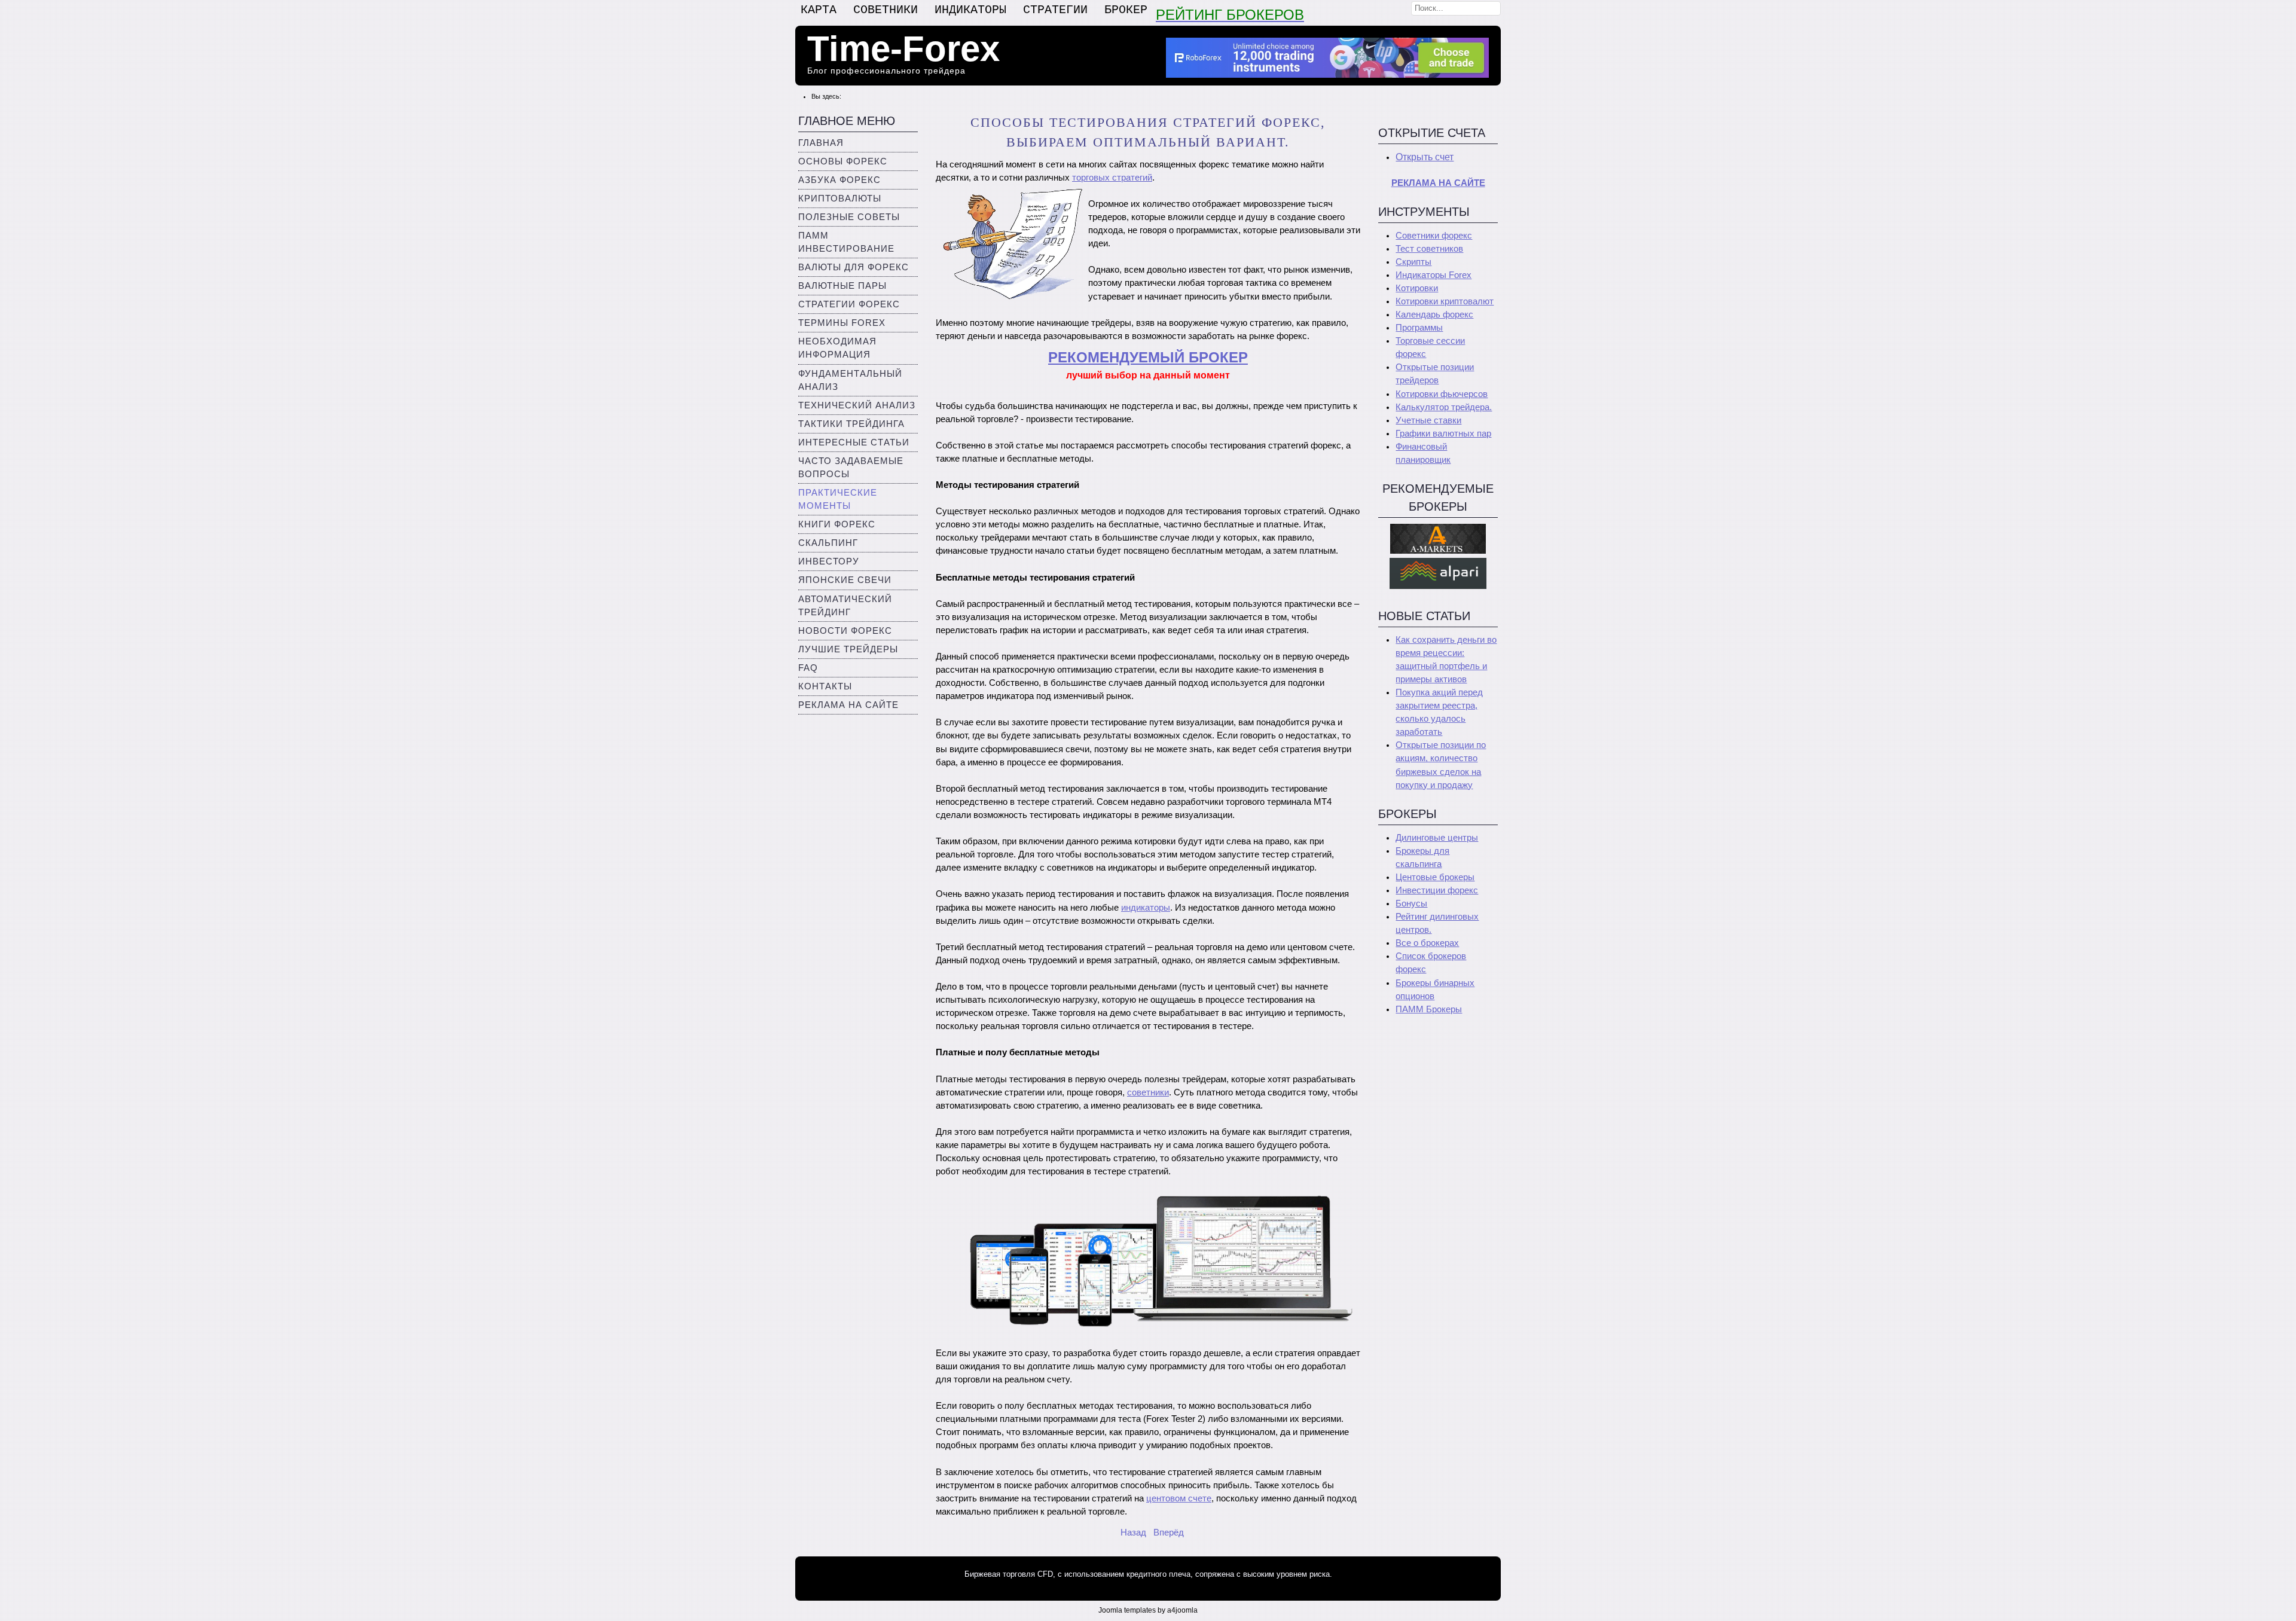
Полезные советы (849, 217)
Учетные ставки (1428, 420)
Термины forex (842, 323)
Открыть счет (1425, 157)
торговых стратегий (1112, 178)
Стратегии (1055, 10)
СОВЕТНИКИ (886, 10)
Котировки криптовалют (1445, 301)
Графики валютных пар (1443, 434)
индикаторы (1146, 908)
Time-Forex (903, 49)
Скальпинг (828, 543)
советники (1148, 1092)
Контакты (825, 686)
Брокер (1126, 10)
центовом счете (1179, 1498)
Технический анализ (857, 405)
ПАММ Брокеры (1429, 1009)
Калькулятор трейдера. (1444, 407)
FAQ (808, 668)
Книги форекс (837, 524)
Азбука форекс (839, 180)
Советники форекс (1434, 236)
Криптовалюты (840, 199)
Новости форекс (845, 631)
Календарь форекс (1434, 315)
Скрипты (1413, 262)
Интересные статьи (854, 442)
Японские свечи (845, 580)
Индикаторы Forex (1434, 275)
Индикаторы (970, 10)
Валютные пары (842, 286)
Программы (1419, 328)
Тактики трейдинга (851, 424)
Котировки (1417, 288)
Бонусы (1411, 903)
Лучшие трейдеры (848, 649)
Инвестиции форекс (1437, 890)
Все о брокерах (1427, 943)
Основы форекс (843, 161)
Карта (819, 10)
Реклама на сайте (848, 705)
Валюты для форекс (854, 267)
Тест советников (1429, 249)
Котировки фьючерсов (1442, 394)
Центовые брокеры (1435, 877)
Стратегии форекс (849, 304)
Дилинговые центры (1437, 838)
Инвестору (829, 561)
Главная (821, 143)
